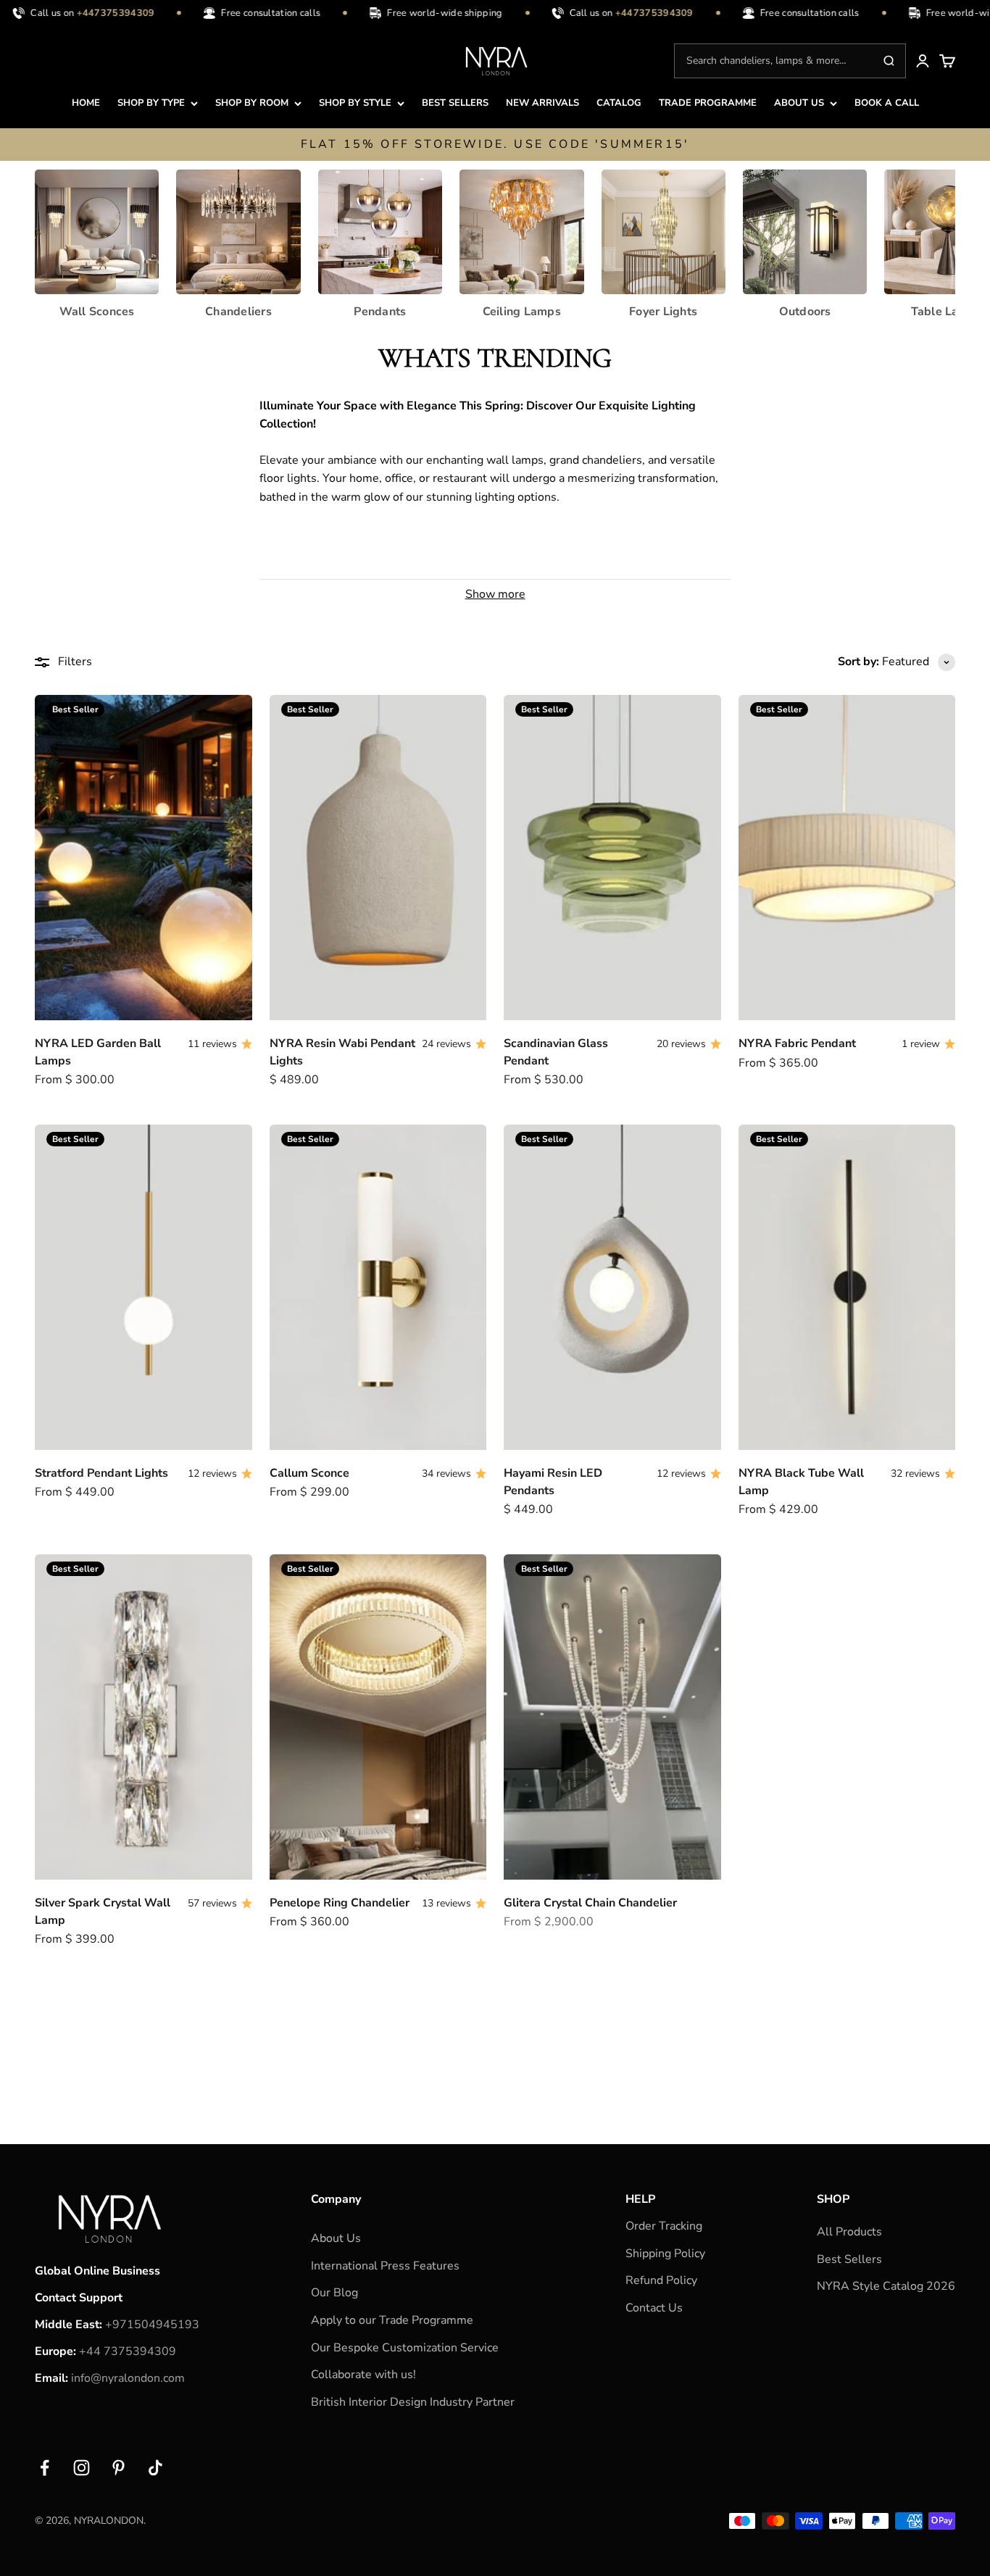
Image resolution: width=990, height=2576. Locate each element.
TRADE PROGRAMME (708, 103)
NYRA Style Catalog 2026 (886, 2286)
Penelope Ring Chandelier (340, 1903)
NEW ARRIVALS (542, 103)
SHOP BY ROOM (252, 103)
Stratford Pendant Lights (101, 1473)
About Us (336, 2238)
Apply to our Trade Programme (392, 2320)
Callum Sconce (309, 1473)
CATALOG (619, 103)
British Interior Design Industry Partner (413, 2402)
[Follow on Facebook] (45, 2468)
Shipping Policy (665, 2254)
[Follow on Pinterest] (118, 2468)
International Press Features (385, 2266)
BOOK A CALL (887, 103)
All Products (849, 2232)
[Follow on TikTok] (155, 2468)
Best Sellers (849, 2259)
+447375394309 (100, 13)
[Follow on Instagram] (82, 2468)
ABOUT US (799, 103)
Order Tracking (664, 2226)
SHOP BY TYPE (151, 103)
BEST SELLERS (455, 103)
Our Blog (334, 2293)
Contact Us (654, 2308)
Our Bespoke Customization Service (405, 2348)
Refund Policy (661, 2280)
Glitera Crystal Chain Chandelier (590, 1903)
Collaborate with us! (363, 2375)
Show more (495, 594)
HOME (86, 103)
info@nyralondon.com (128, 2378)
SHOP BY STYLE (355, 103)
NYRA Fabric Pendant (797, 1043)
